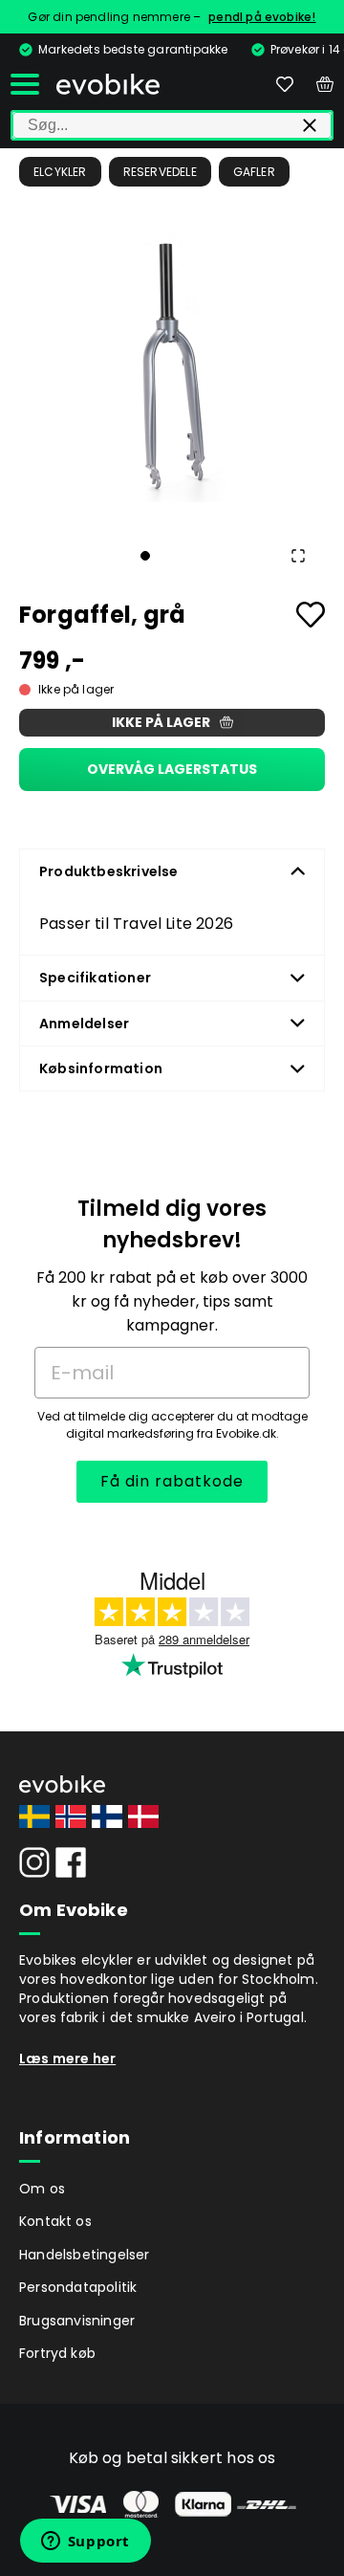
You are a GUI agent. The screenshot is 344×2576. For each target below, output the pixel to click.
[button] (172, 368)
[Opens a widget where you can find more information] (85, 2543)
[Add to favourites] (311, 615)
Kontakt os (55, 2221)
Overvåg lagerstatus (172, 769)
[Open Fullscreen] (298, 556)
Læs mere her (67, 2059)
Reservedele (160, 172)
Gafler (254, 172)
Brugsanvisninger (77, 2321)
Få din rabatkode (172, 1481)
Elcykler (60, 172)
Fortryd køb (57, 2353)
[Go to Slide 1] (145, 556)
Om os (42, 2189)
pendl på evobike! (262, 17)
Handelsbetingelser (85, 2255)
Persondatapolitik (78, 2287)
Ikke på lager (161, 722)
